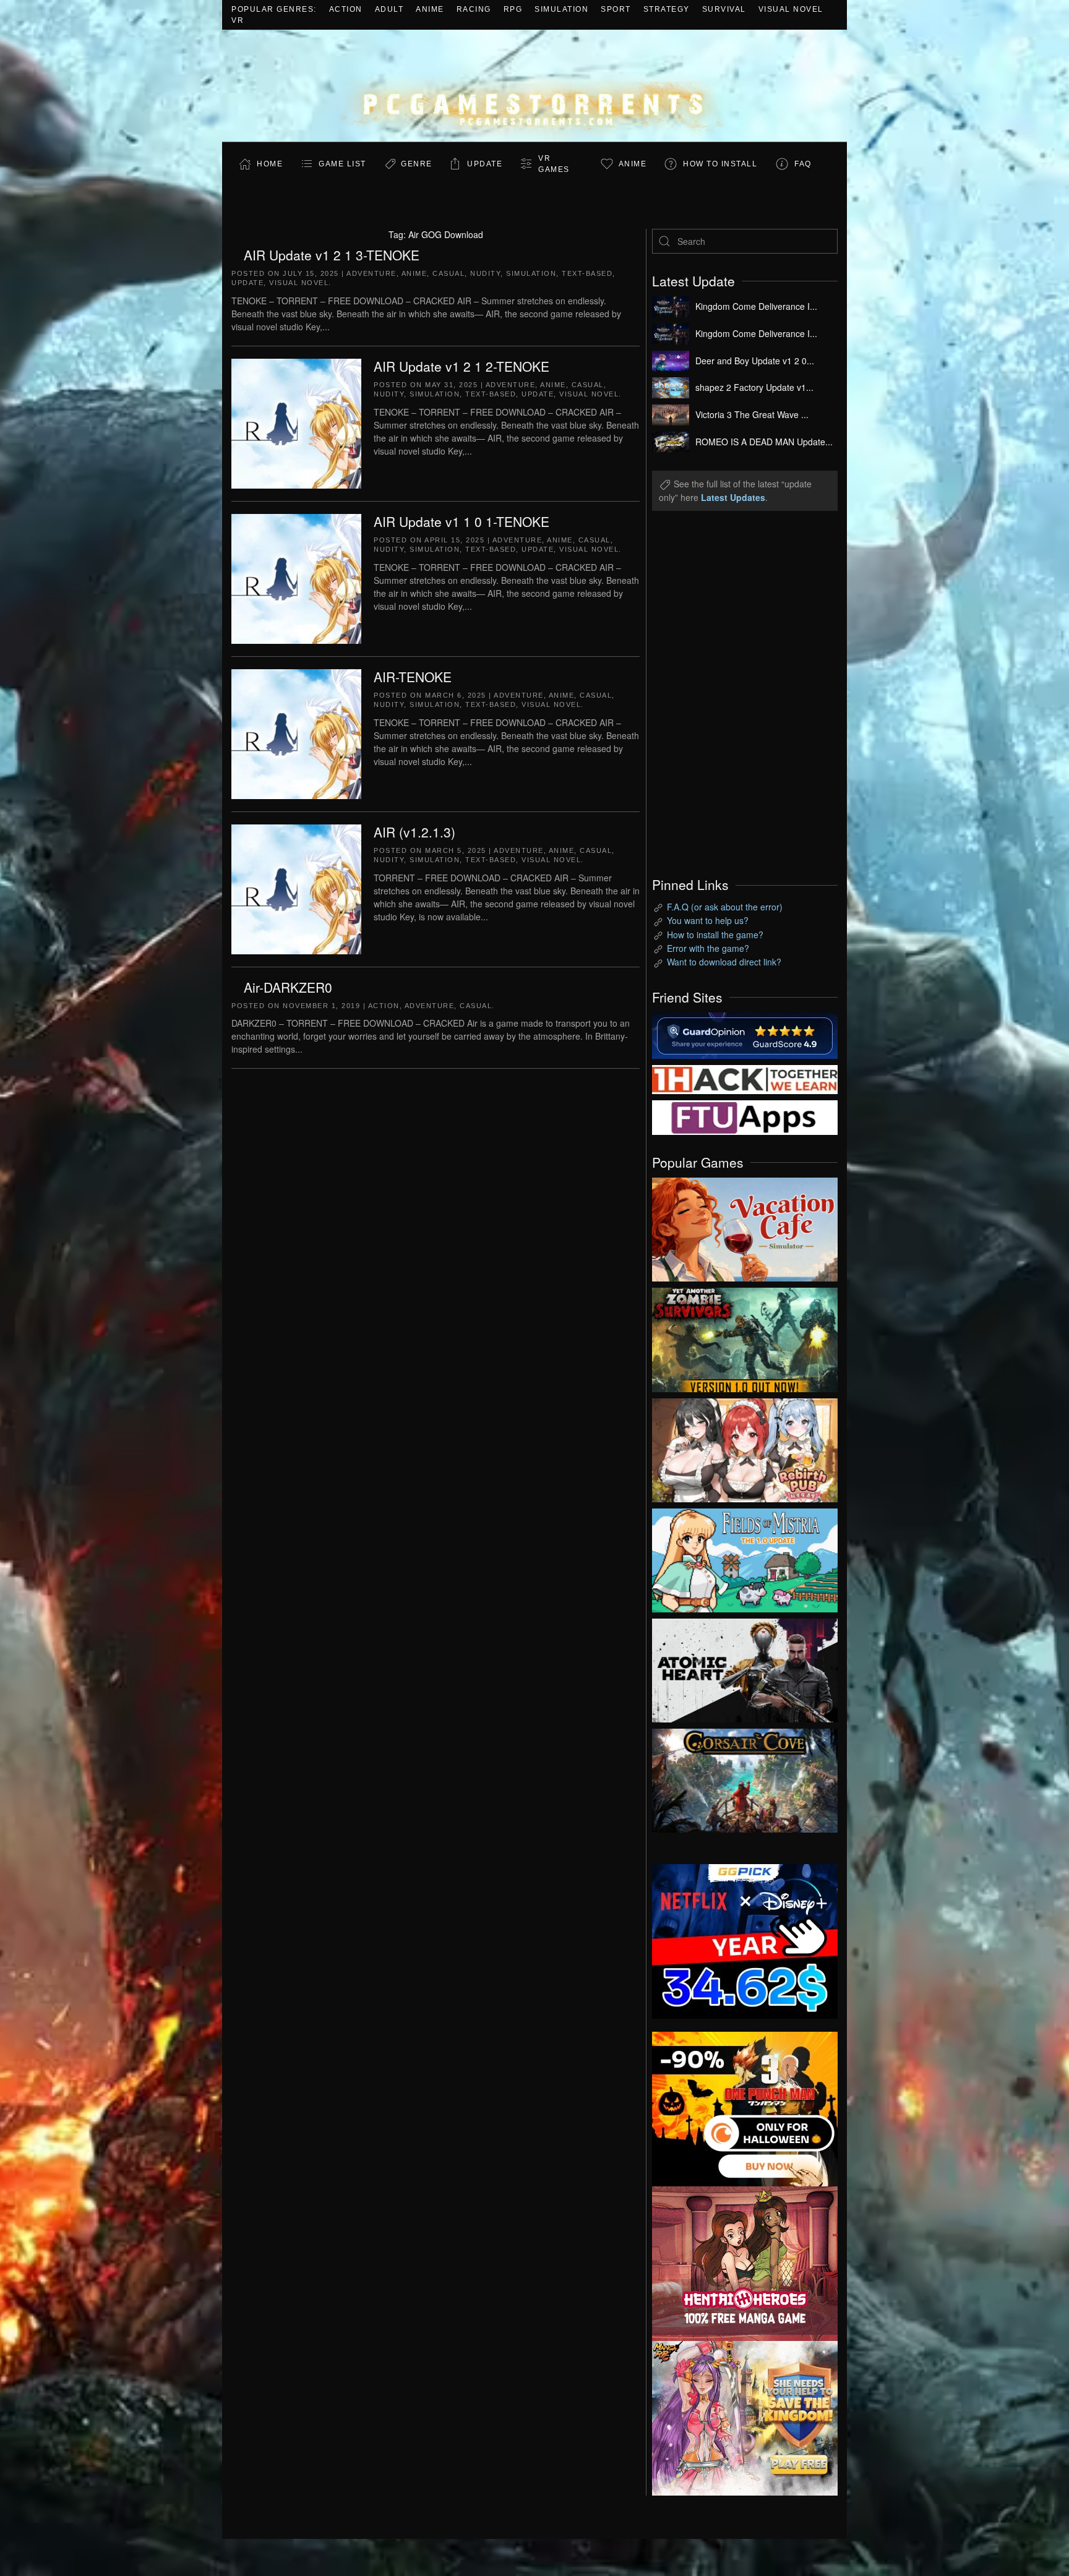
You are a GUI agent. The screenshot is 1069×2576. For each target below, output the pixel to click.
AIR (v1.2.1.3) (414, 832)
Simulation (561, 9)
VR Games (554, 164)
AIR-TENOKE (413, 677)
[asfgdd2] (745, 2262)
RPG (513, 9)
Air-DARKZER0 (288, 987)
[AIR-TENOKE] (296, 732)
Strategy (667, 9)
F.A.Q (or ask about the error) (725, 907)
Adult (389, 9)
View (745, 1226)
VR (238, 20)
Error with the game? (708, 948)
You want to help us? (708, 920)
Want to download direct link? (724, 962)
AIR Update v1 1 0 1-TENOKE (462, 521)
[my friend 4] (745, 1116)
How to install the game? (715, 935)
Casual (449, 273)
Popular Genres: (274, 9)
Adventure (371, 273)
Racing (474, 9)
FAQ (803, 164)
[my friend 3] (745, 1078)
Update (485, 164)
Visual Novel (791, 9)
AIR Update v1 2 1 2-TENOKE (462, 366)
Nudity (485, 273)
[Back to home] (534, 86)
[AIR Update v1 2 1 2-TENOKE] (296, 422)
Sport (616, 9)
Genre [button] (417, 164)
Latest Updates (733, 497)
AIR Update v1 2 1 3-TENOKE (332, 255)
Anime (430, 9)
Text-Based (587, 273)
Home (270, 164)
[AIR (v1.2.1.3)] (296, 888)
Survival (724, 9)
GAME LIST (342, 164)
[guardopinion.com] (745, 1034)
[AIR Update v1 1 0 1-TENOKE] (296, 577)
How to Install (720, 164)
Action (346, 9)
